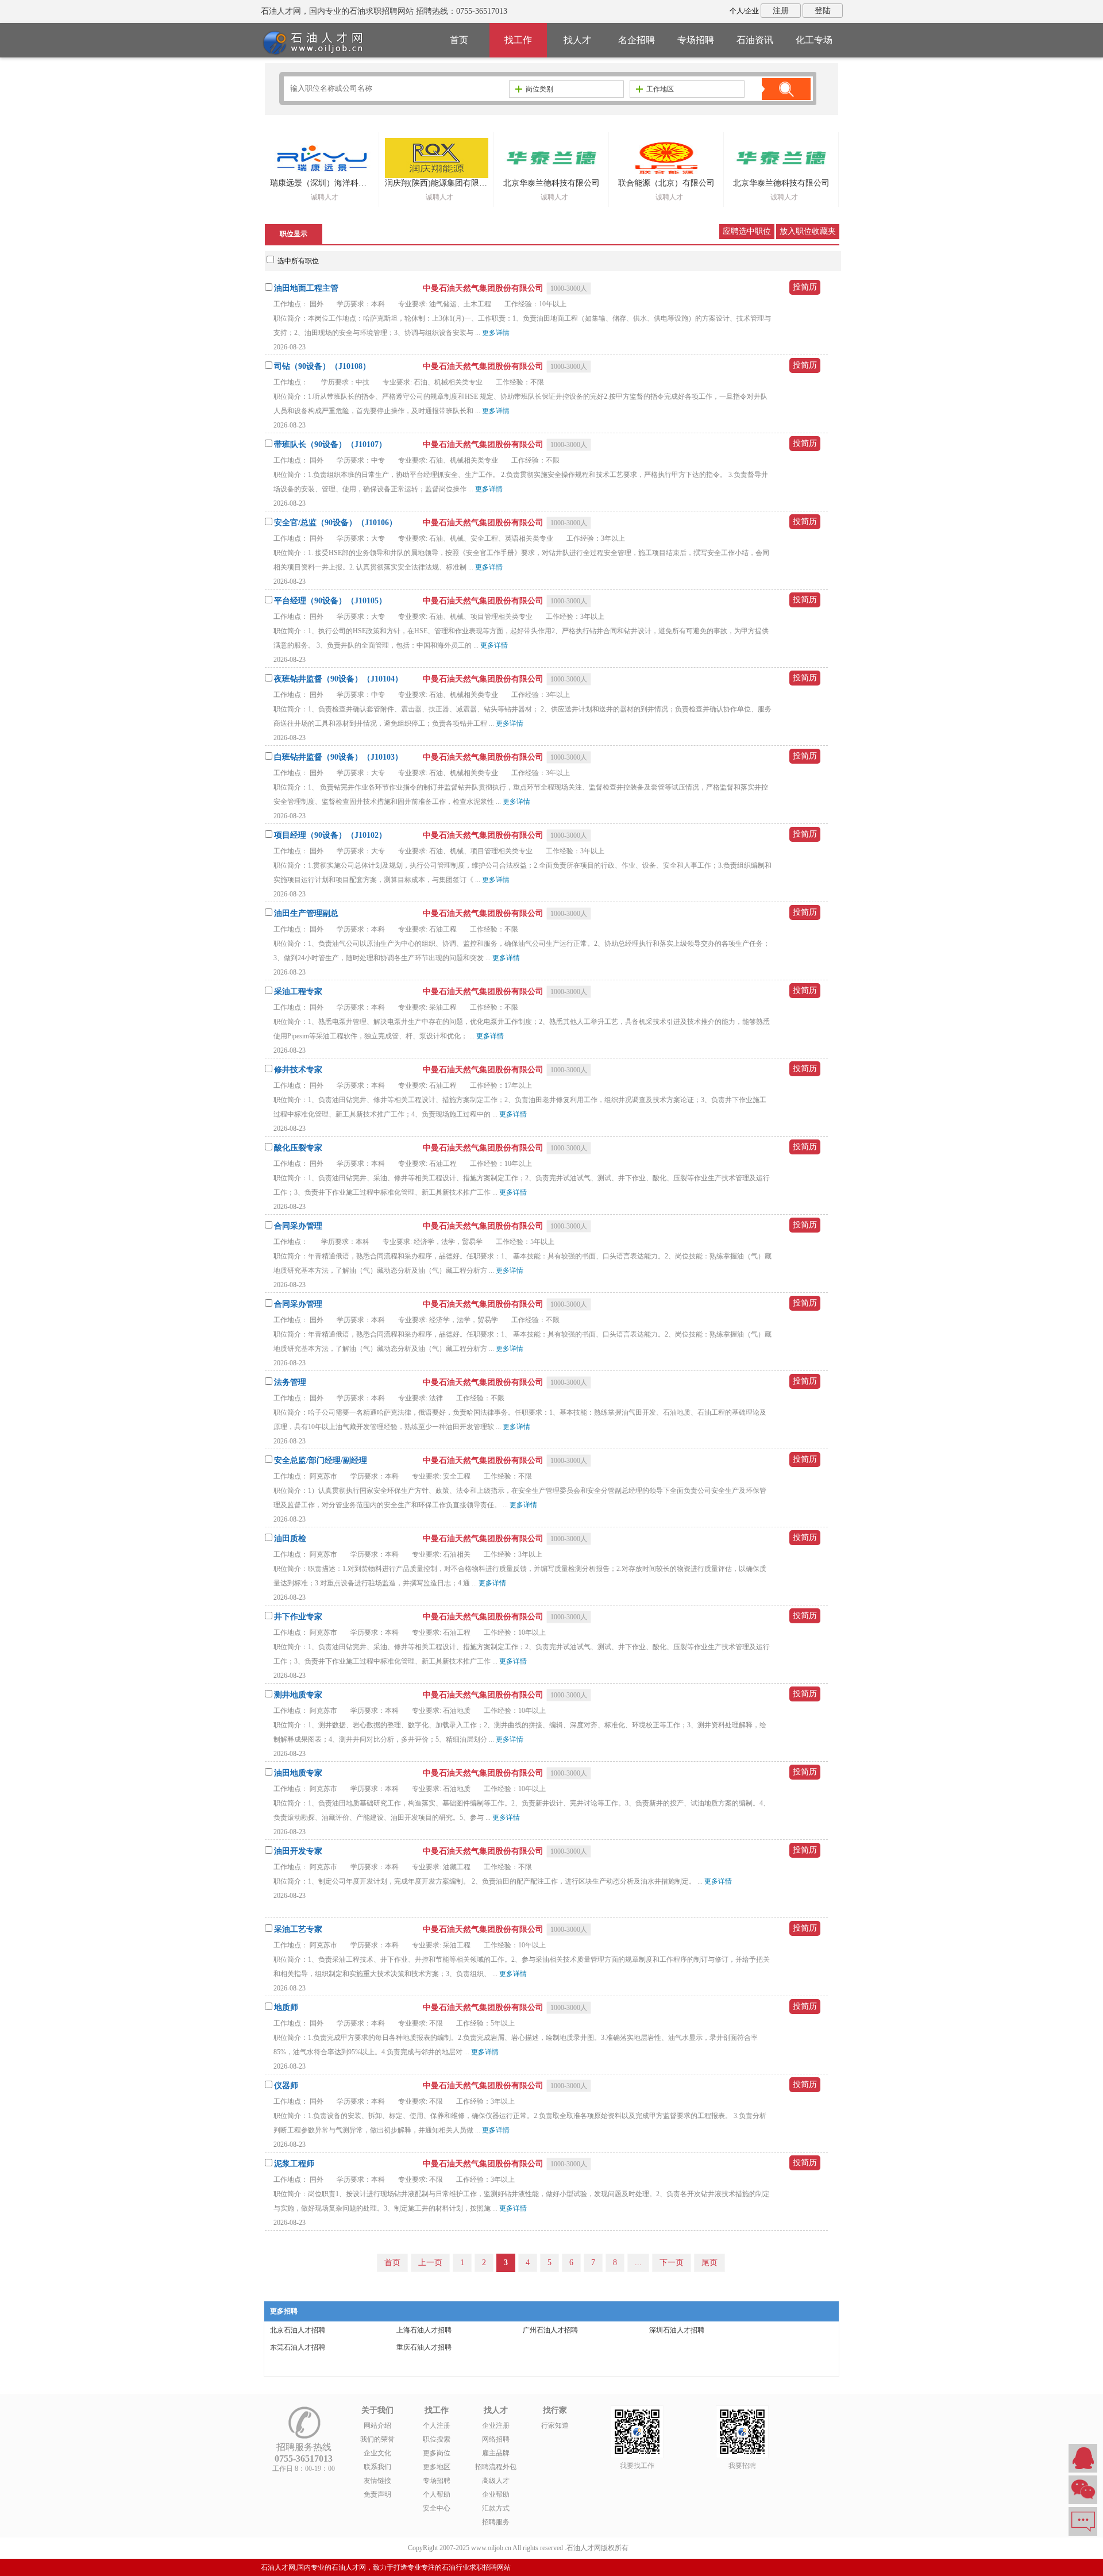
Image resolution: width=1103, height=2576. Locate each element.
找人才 (577, 40)
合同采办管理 (298, 1226)
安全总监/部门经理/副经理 (321, 1460)
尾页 (709, 2263)
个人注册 (437, 2425)
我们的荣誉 (377, 2439)
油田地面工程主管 (306, 288)
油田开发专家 (298, 1851)
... (638, 2263)
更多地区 (437, 2467)
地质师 (286, 2007)
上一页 (430, 2263)
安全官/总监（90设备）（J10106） (335, 523)
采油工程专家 (298, 991)
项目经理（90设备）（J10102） (330, 835)
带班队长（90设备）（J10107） (330, 444)
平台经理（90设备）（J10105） (330, 601)
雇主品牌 (496, 2453)
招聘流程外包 (496, 2467)
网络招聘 (496, 2439)
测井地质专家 (298, 1695)
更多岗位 (437, 2453)
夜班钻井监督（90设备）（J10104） (338, 679)
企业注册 (496, 2425)
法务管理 (290, 1382)
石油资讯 (755, 40)
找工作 (518, 40)
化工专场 (814, 40)
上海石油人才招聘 (424, 2330)
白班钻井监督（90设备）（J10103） (338, 757)
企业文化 (377, 2453)
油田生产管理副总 (306, 913)
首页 (459, 40)
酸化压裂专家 (298, 1148)
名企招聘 (637, 40)
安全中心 (437, 2508)
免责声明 (377, 2494)
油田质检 (290, 1539)
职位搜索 (437, 2439)
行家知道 (555, 2425)
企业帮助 (496, 2494)
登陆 (823, 11)
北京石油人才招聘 (298, 2330)
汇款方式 (496, 2508)
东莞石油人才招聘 (298, 2347)
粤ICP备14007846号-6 (663, 2548)
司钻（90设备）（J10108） (322, 366)
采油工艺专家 (298, 1929)
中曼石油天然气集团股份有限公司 (484, 288)
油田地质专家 (298, 1773)
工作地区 (660, 89)
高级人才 (496, 2481)
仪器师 (286, 2086)
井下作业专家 (298, 1617)
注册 (781, 11)
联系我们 (377, 2467)
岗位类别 (539, 89)
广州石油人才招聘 (550, 2330)
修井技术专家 (298, 1070)
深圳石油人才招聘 (677, 2330)
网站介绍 (377, 2425)
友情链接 (377, 2481)
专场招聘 (696, 40)
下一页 (672, 2263)
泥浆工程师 (294, 2164)
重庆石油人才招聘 (424, 2347)
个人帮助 (437, 2494)
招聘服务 (496, 2522)
